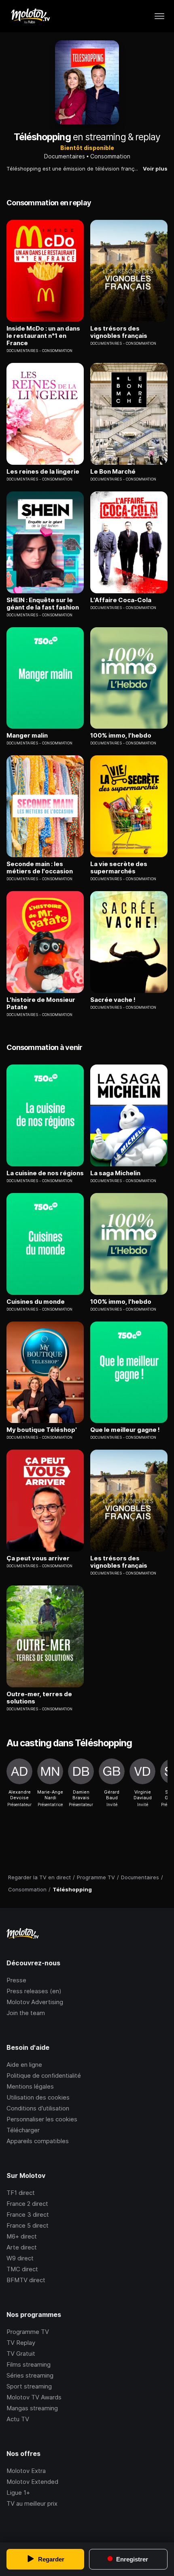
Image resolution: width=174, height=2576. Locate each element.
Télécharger (23, 2130)
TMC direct (22, 2269)
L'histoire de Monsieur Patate (41, 1003)
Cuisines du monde (36, 1302)
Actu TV (18, 2419)
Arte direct (22, 2247)
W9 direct (20, 2258)
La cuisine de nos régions (45, 1173)
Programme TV (28, 2332)
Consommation (110, 156)
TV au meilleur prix (32, 2503)
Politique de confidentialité (44, 2075)
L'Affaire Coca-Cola (121, 600)
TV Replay (21, 2343)
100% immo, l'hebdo (121, 736)
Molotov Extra (26, 2471)
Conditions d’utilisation (38, 2108)
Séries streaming (30, 2375)
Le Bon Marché (113, 472)
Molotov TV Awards (34, 2397)
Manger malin (27, 736)
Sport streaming (29, 2386)
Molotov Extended (32, 2482)
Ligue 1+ (18, 2493)
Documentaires (65, 156)
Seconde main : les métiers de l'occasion (40, 868)
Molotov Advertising (35, 2002)
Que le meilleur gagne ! (125, 1430)
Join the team (26, 2013)
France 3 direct (28, 2214)
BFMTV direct (26, 2280)
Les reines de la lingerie (43, 472)
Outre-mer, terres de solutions (39, 1698)
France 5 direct (28, 2225)
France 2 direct (27, 2204)
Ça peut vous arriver (38, 1558)
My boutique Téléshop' (42, 1430)
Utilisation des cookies (38, 2097)
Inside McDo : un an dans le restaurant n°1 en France (43, 336)
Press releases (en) (34, 1991)
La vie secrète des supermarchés (119, 868)
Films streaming (29, 2364)
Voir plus (155, 169)
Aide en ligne (24, 2065)
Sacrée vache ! (113, 1000)
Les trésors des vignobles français (119, 332)
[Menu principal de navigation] (159, 16)
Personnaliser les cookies (42, 2119)
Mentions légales (30, 2086)
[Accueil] (30, 16)
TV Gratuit (21, 2354)
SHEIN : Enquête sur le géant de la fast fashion (43, 604)
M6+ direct (22, 2236)
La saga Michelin (115, 1173)
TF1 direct (21, 2193)
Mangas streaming (32, 2408)
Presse (16, 1980)
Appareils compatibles (38, 2141)
